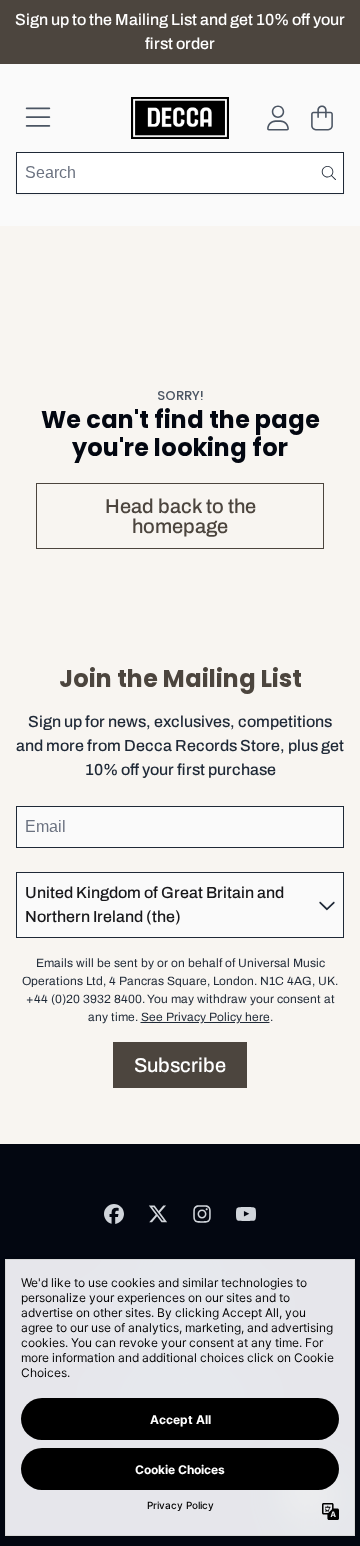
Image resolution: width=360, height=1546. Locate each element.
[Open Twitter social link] (158, 1214)
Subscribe (180, 1065)
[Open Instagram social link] (202, 1214)
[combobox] (180, 173)
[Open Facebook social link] (114, 1214)
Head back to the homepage (180, 516)
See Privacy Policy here (205, 1017)
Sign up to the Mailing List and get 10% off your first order (180, 31)
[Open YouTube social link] (246, 1214)
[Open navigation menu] (38, 118)
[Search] (328, 173)
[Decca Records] (180, 118)
